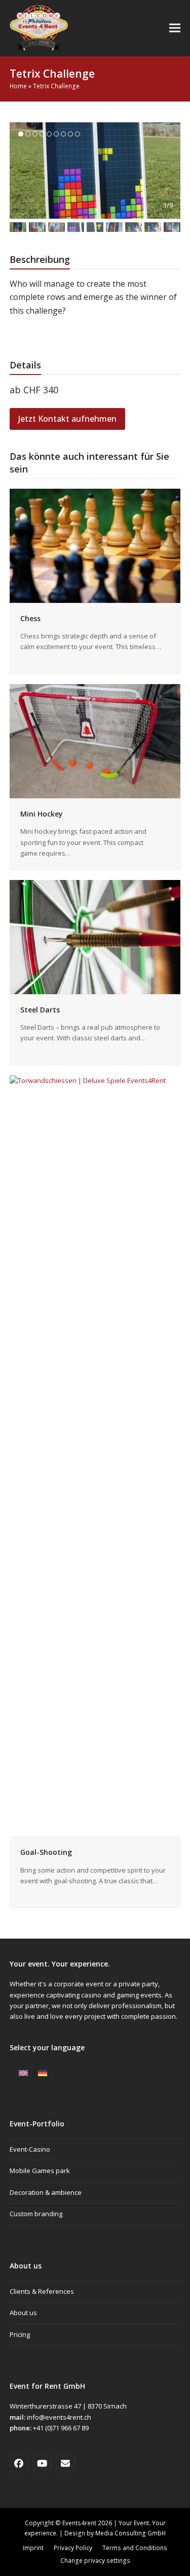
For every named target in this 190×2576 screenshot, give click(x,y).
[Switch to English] (23, 2073)
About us (23, 2313)
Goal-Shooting (46, 1852)
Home (18, 86)
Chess (30, 618)
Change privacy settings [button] (95, 2561)
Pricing (20, 2334)
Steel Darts (40, 1010)
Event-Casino (30, 2149)
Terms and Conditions (135, 2548)
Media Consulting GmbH (130, 2533)
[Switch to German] (43, 2073)
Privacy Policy (73, 2548)
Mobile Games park (40, 2171)
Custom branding (36, 2214)
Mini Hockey (42, 814)
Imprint (33, 2548)
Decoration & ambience (46, 2192)
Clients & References (42, 2291)
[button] (175, 28)
